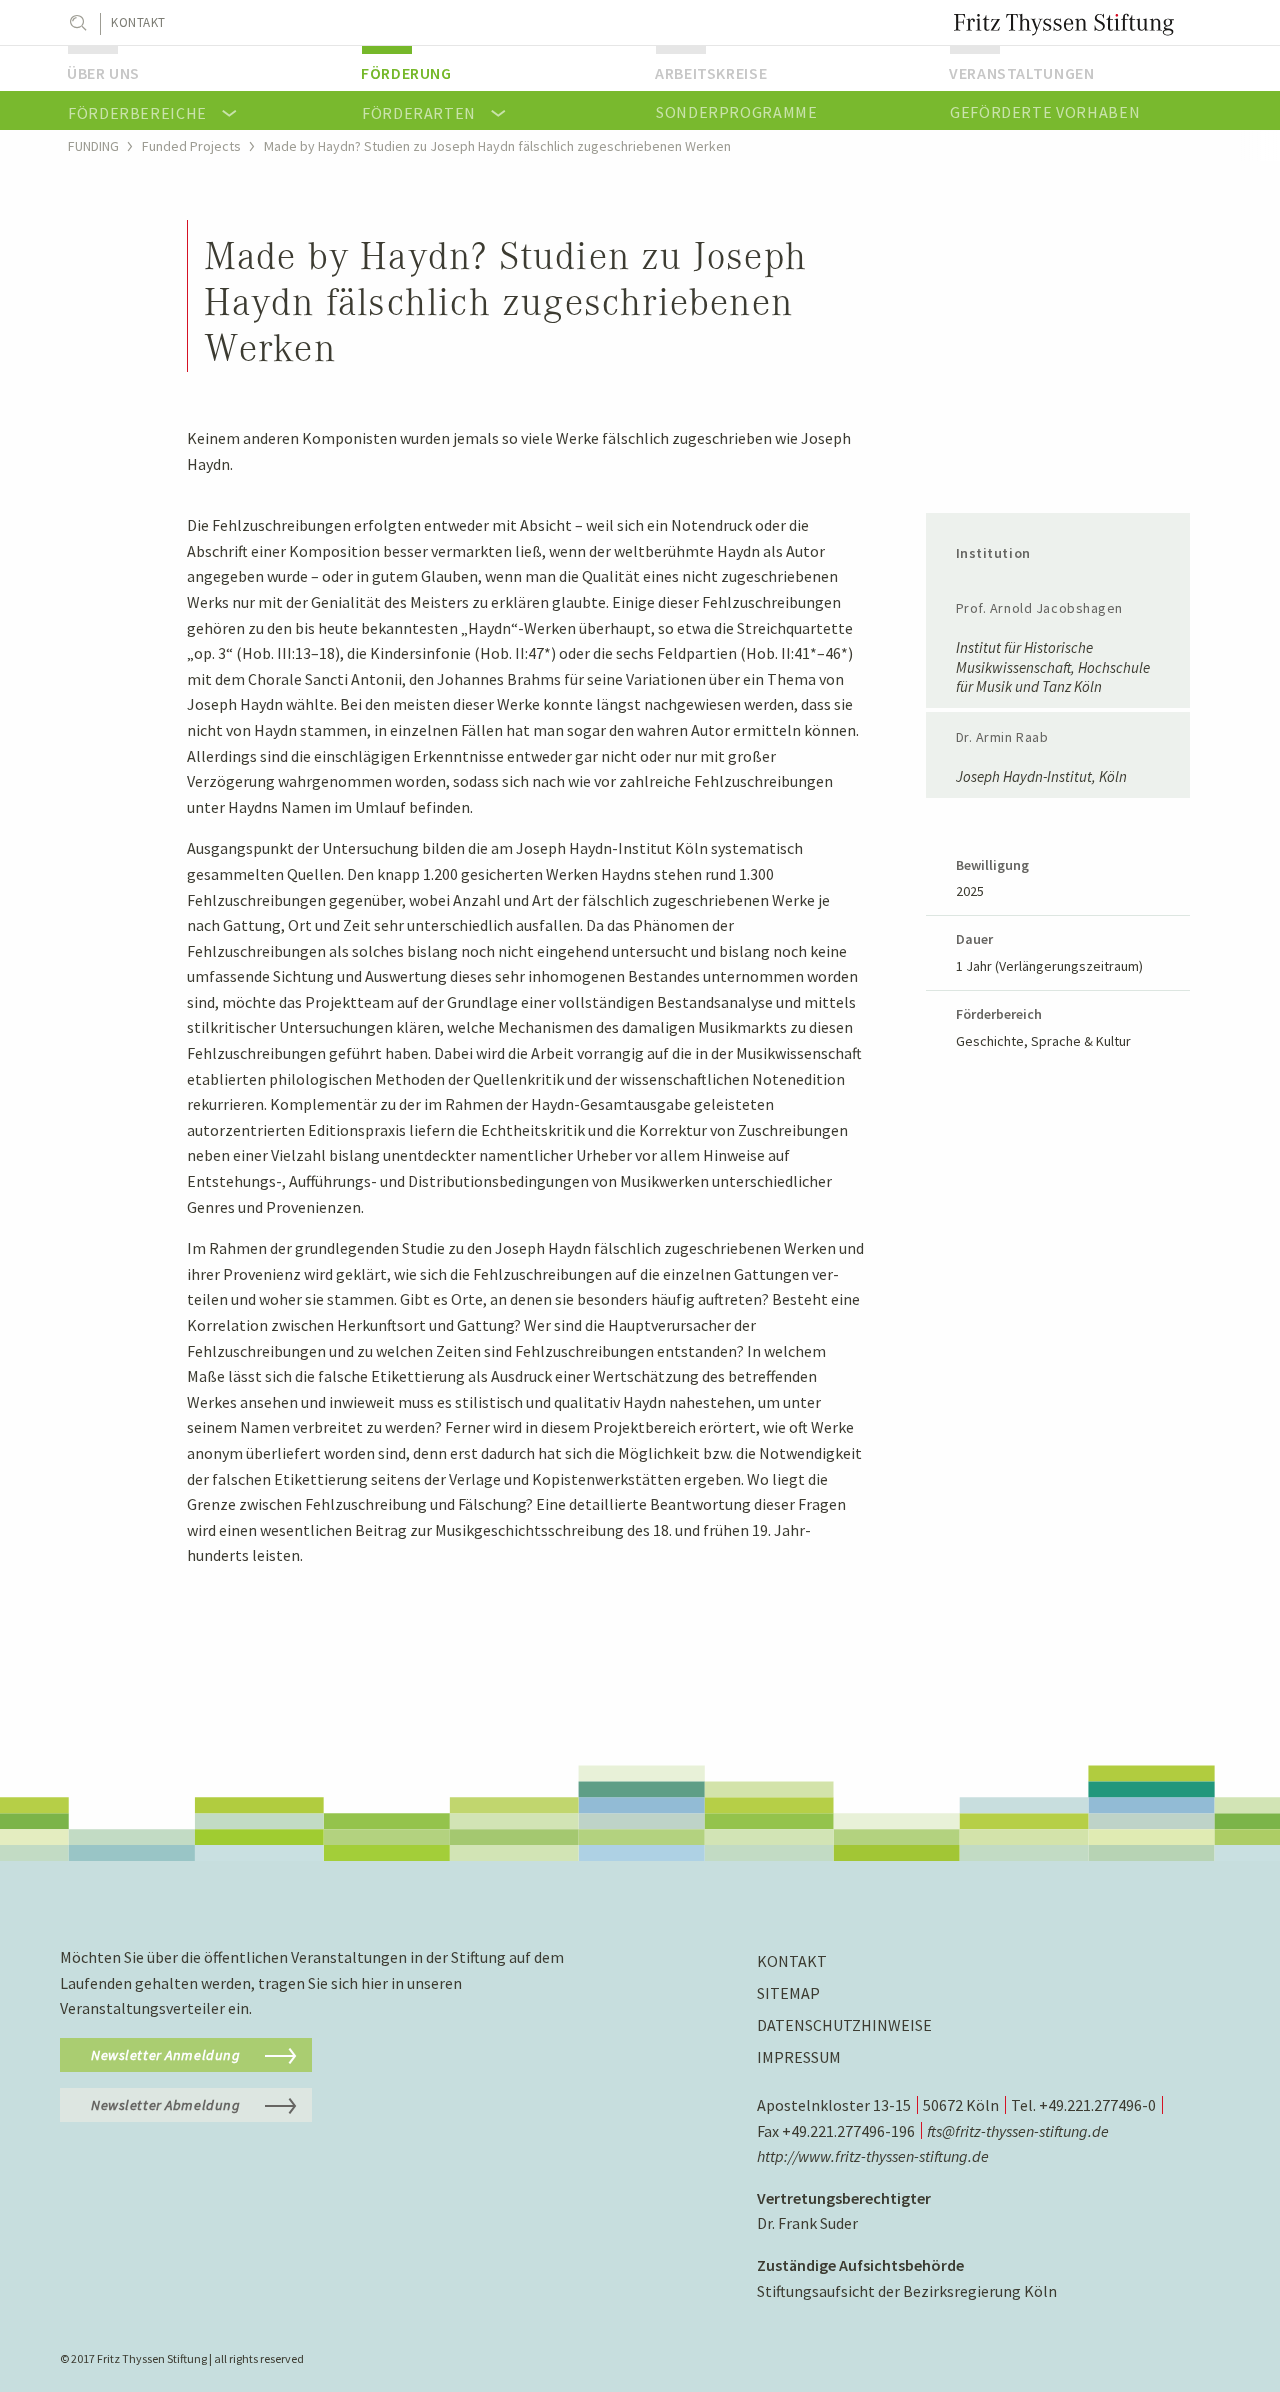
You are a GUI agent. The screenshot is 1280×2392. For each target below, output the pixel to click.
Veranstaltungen (1022, 73)
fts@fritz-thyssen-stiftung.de (1018, 2131)
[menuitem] (199, 68)
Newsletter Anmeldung (166, 2055)
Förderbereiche (137, 113)
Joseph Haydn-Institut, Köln (1041, 776)
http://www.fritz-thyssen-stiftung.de (873, 2156)
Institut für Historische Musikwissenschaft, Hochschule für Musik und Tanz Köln (1053, 667)
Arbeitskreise (711, 73)
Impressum (799, 2057)
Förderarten (419, 113)
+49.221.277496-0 (1097, 2105)
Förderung (406, 73)
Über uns (103, 73)
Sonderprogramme (737, 112)
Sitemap (788, 1993)
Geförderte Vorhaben (1045, 112)
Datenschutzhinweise (844, 2025)
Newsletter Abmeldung (166, 2105)
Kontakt (138, 22)
